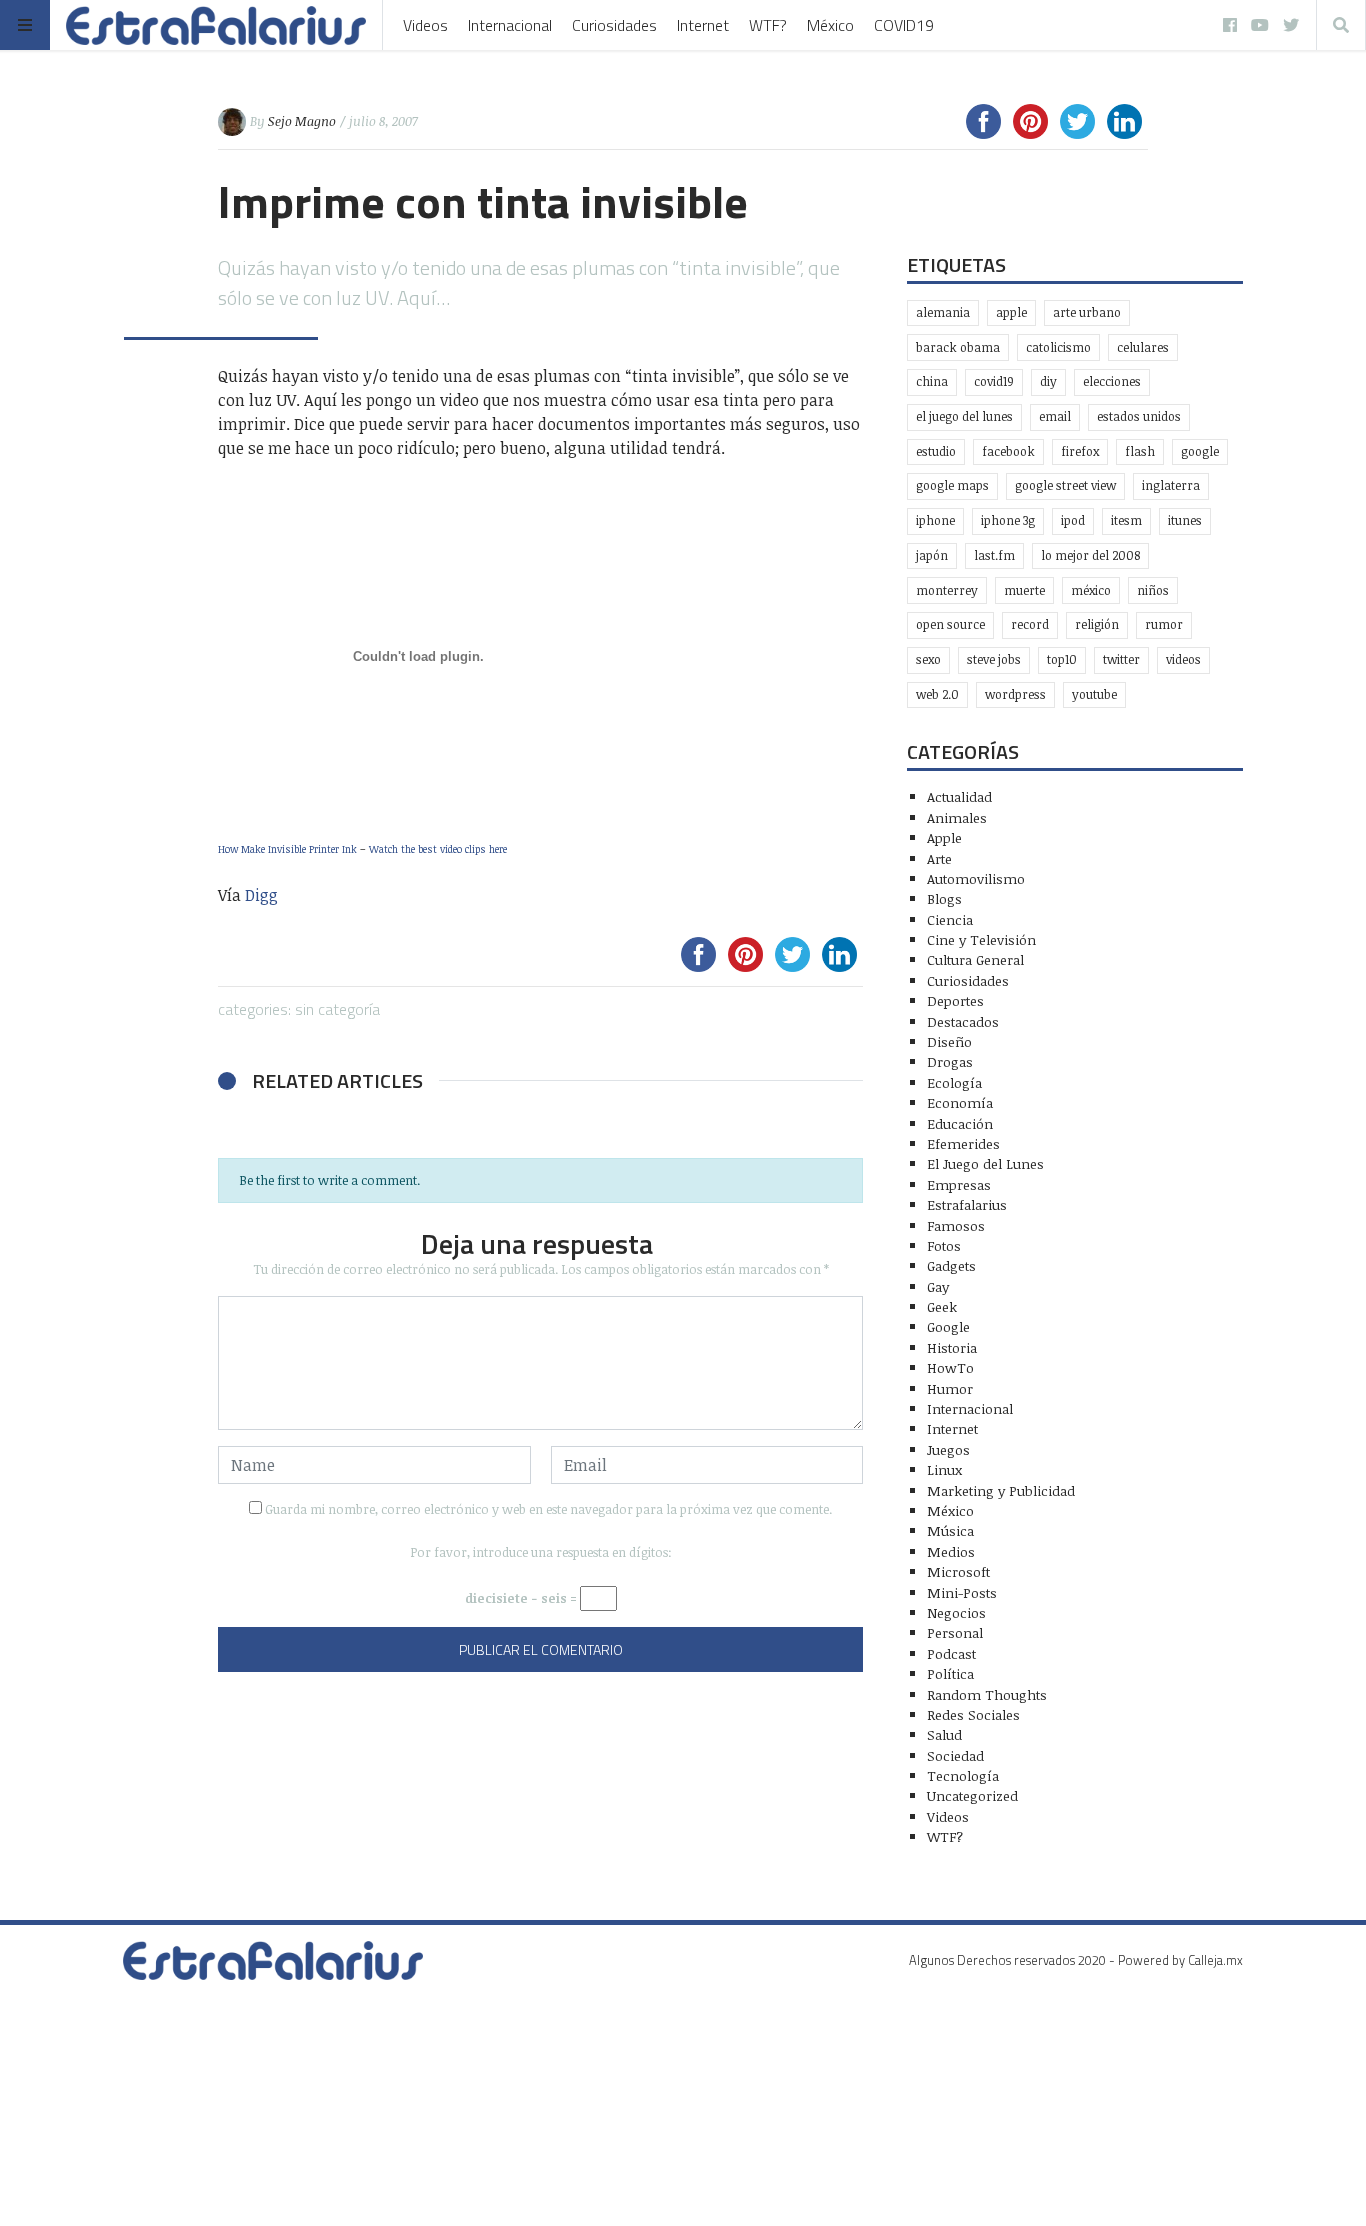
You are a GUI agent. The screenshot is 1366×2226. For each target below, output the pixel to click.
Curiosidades (614, 25)
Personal (955, 1632)
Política (950, 1673)
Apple (1011, 312)
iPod (1073, 520)
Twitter (1121, 659)
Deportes (955, 1000)
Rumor (1164, 624)
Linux (944, 1469)
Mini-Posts (962, 1592)
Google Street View (1065, 485)
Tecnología (963, 1775)
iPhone (935, 520)
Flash (1140, 451)
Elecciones (1112, 381)
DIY (1048, 381)
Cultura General (975, 959)
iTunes (1185, 520)
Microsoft (958, 1571)
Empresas (959, 1184)
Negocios (956, 1612)
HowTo (950, 1367)
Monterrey (947, 590)
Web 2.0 (937, 694)
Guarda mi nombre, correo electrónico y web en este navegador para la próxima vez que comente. (548, 1509)
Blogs (944, 898)
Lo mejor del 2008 (1090, 555)
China (932, 381)
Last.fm (994, 555)
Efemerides (963, 1143)
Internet (703, 25)
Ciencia (950, 919)
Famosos (956, 1225)
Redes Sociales (973, 1714)
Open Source (950, 624)
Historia (952, 1347)
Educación (960, 1123)
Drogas (950, 1061)
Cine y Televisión (981, 939)
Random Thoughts (987, 1694)
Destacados (963, 1021)
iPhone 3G (1008, 520)
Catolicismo (1058, 347)
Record (1030, 624)
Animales (957, 817)
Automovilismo (976, 878)
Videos (425, 25)
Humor (950, 1388)
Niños (1153, 590)
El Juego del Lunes (985, 1163)
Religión (1097, 624)
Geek (942, 1306)
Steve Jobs (994, 659)
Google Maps (952, 485)
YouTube (1094, 694)
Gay (938, 1286)
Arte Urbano (1087, 312)
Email (1055, 416)
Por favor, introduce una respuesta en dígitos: (541, 1552)
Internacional (510, 25)
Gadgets (951, 1265)
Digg (261, 895)
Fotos (944, 1245)
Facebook (1008, 451)
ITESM (1126, 520)
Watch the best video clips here (438, 849)
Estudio (936, 451)
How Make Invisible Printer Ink (287, 849)
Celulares (1143, 347)
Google (1200, 451)
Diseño (949, 1041)
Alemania (943, 312)
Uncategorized (972, 1795)
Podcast (951, 1653)
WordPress (1015, 694)
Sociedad (955, 1755)
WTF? (768, 25)
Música (950, 1530)
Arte (939, 858)
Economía (960, 1102)
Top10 (1062, 659)
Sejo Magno (302, 121)
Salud (944, 1734)
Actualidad (959, 796)
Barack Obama (958, 347)
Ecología (954, 1082)
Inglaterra (1171, 485)
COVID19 (904, 25)
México (830, 25)
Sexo (928, 659)
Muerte (1024, 590)
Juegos (948, 1449)
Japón (932, 555)
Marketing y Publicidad (1001, 1490)
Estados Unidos (1139, 416)
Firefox (1080, 451)
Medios (951, 1551)
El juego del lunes (964, 416)
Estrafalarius (967, 1204)
